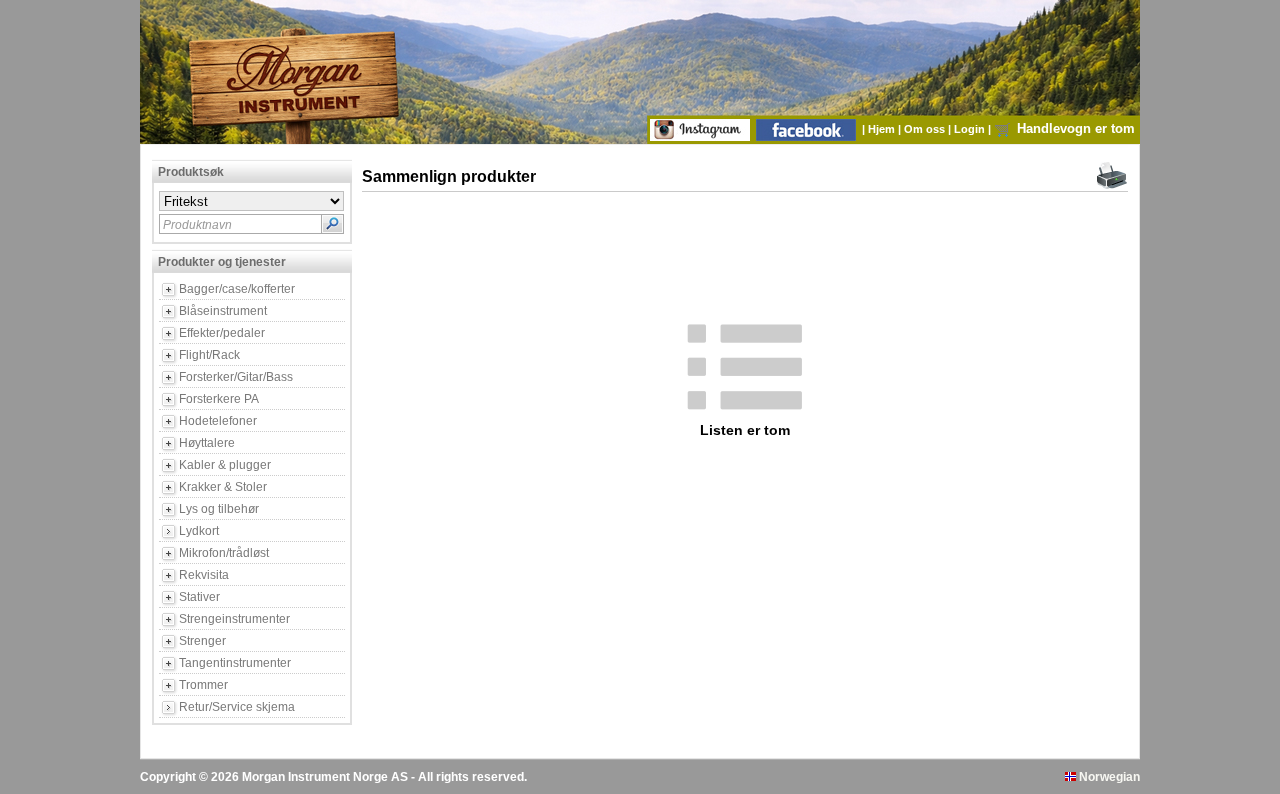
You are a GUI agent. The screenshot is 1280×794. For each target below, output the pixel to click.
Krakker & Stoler (223, 487)
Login (971, 129)
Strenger (202, 641)
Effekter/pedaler (222, 333)
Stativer (199, 597)
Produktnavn (197, 225)
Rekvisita (204, 575)
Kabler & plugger (225, 465)
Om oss (926, 129)
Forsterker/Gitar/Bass (236, 377)
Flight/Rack (209, 355)
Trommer (203, 685)
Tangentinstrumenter (235, 663)
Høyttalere (207, 443)
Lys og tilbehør (219, 509)
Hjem (883, 129)
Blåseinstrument (223, 311)
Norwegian (1108, 777)
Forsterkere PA (219, 399)
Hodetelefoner (218, 421)
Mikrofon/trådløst (224, 553)
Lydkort (199, 531)
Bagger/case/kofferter (237, 289)
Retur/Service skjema (237, 707)
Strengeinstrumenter (234, 619)
